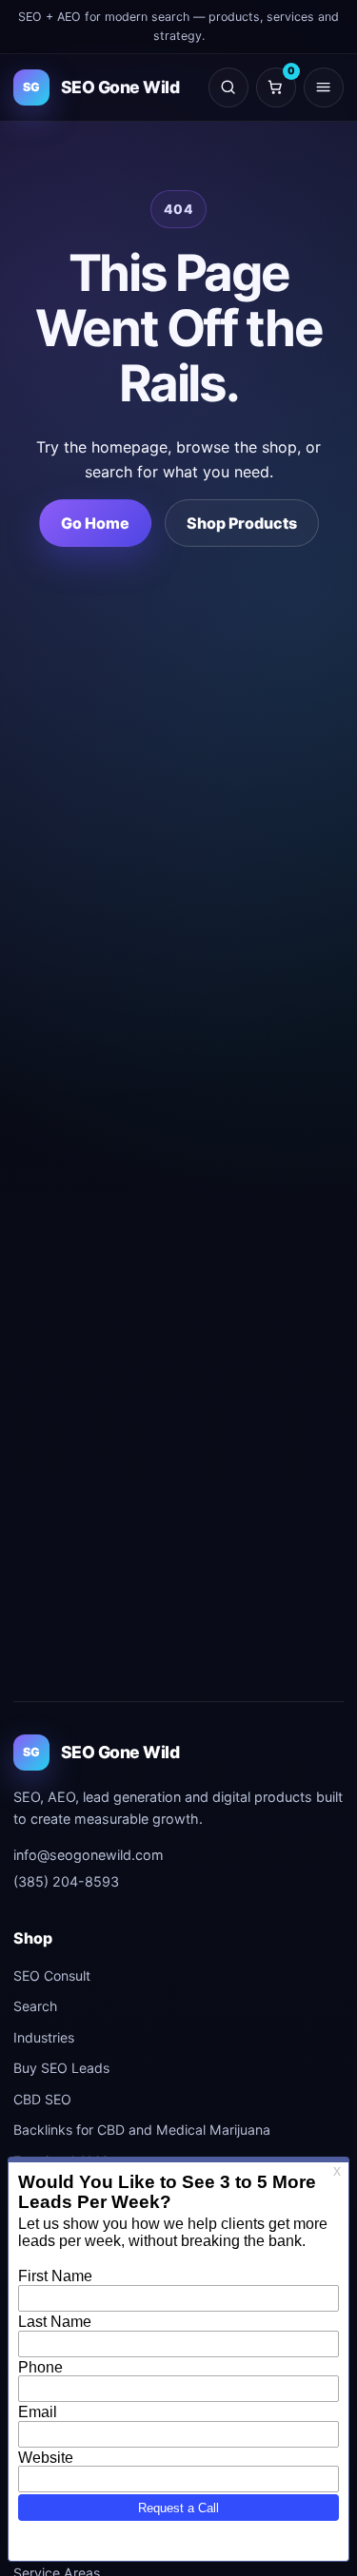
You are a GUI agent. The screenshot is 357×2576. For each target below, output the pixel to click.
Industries (44, 2037)
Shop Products (242, 523)
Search (35, 2006)
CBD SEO (42, 2099)
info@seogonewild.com (89, 1855)
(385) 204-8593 (66, 1881)
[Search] (228, 87)
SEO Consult (52, 1976)
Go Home (95, 523)
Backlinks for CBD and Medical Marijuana (142, 2130)
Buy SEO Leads (61, 2068)
